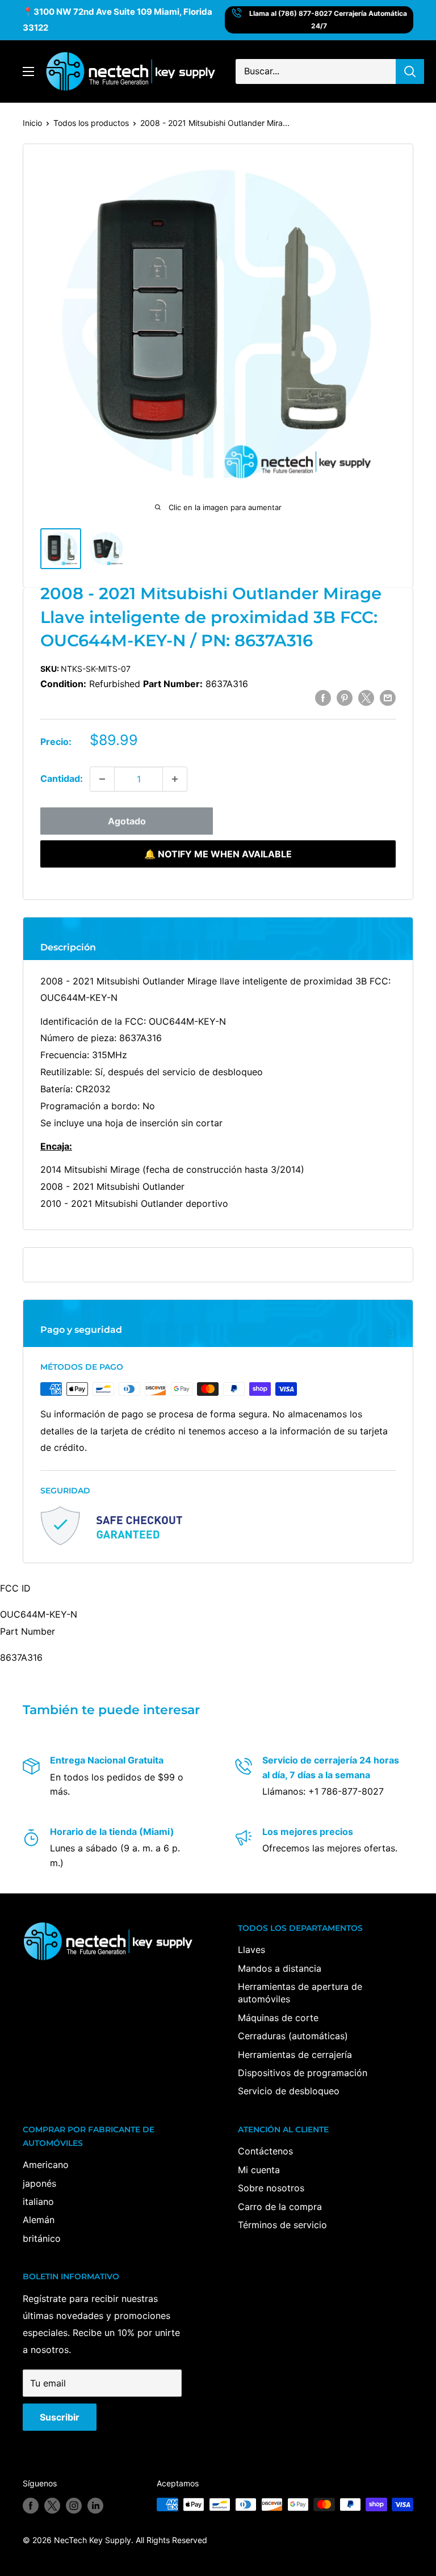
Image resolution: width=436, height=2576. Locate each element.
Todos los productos (91, 123)
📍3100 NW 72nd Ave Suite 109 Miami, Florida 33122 (118, 20)
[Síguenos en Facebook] (31, 2506)
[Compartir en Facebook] (323, 698)
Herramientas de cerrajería (295, 2055)
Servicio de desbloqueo (289, 2091)
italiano (38, 2202)
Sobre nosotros (271, 2188)
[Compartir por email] (388, 698)
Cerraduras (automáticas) (293, 2036)
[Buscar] (410, 71)
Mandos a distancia (280, 1968)
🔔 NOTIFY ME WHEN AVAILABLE (218, 854)
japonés (39, 2183)
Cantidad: (62, 778)
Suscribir (60, 2417)
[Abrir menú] (28, 71)
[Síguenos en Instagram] (74, 2506)
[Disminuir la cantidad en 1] (102, 779)
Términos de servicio (282, 2225)
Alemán (39, 2220)
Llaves (251, 1950)
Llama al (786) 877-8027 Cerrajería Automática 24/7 (328, 20)
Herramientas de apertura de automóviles (300, 1993)
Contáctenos (265, 2151)
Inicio (32, 123)
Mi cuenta (259, 2170)
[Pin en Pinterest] (345, 698)
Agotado (127, 821)
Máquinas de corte (278, 2018)
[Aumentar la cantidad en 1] (175, 779)
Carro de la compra (280, 2207)
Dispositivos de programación (303, 2073)
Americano (46, 2165)
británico (42, 2238)
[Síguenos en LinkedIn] (95, 2506)
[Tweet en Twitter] (366, 698)
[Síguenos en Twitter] (52, 2506)
